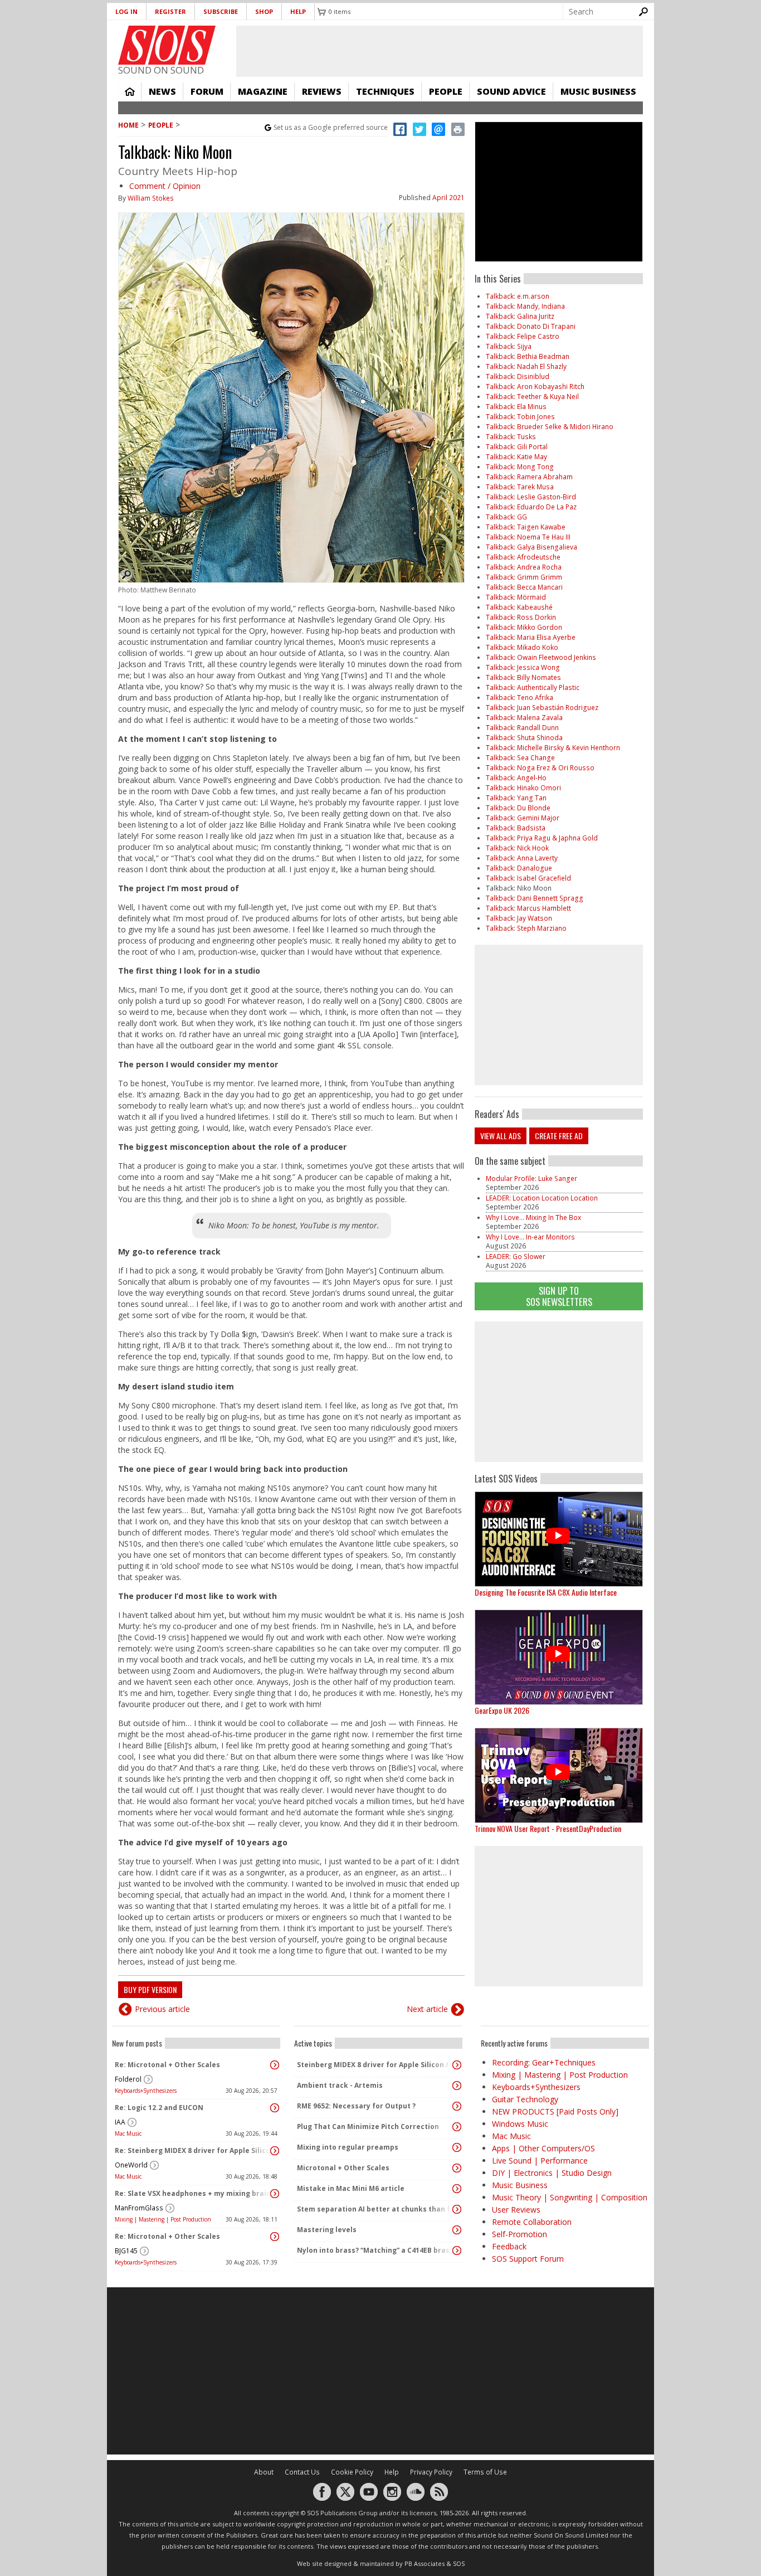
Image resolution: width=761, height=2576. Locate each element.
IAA (120, 2122)
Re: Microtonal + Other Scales (167, 2065)
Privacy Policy (431, 2472)
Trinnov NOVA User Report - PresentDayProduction (548, 1828)
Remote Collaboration (532, 2222)
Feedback (509, 2246)
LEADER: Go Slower (516, 1257)
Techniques (385, 91)
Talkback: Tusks (511, 437)
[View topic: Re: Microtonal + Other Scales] (275, 2065)
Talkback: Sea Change (520, 758)
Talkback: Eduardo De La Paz (531, 507)
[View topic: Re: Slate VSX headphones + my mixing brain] (275, 2194)
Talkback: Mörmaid (516, 597)
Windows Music (520, 2124)
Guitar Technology (525, 2099)
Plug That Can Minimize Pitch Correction (368, 2127)
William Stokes (151, 198)
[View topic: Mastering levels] (457, 2230)
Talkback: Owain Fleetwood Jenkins (541, 657)
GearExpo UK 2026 (502, 1710)
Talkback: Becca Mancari (524, 587)
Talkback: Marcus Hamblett (528, 908)
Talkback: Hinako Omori (523, 788)
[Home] (167, 45)
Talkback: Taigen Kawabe (526, 527)
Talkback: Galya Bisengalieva (531, 547)
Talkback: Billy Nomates (523, 677)
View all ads (501, 1136)
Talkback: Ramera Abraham (529, 477)
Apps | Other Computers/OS (543, 2148)
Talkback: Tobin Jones (520, 417)
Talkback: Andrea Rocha (524, 567)
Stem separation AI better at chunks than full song (375, 2209)
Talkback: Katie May (516, 457)
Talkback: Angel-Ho (516, 778)
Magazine (263, 91)
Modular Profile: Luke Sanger (531, 1178)
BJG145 (126, 2251)
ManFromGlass (139, 2208)
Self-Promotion (519, 2234)
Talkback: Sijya (509, 346)
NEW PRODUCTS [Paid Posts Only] (555, 2111)
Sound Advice (511, 91)
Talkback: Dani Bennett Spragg (535, 898)
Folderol (128, 2079)
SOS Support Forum (528, 2259)
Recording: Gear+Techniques (544, 2062)
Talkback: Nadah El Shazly (526, 366)
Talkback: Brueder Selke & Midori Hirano (550, 427)
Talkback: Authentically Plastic (533, 687)
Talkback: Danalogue (519, 868)
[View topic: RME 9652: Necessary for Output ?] (457, 2106)
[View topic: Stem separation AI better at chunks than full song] (457, 2209)
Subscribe (221, 11)
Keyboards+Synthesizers (146, 2091)
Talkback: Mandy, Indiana (525, 306)
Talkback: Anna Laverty (522, 858)
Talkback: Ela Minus (516, 407)
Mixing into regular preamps (348, 2147)
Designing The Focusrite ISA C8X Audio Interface (546, 1592)
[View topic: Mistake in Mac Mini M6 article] (457, 2189)
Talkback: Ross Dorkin (521, 617)
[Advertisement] (559, 1392)
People (446, 91)
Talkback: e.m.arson (518, 296)
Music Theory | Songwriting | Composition (570, 2197)
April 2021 (448, 198)
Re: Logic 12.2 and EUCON (159, 2108)
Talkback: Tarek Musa (520, 487)
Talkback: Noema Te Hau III (528, 537)
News (162, 91)
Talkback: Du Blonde (518, 808)
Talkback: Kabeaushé (519, 607)
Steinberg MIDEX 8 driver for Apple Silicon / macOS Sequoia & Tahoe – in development (375, 2065)
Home (130, 91)
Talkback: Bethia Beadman (528, 356)
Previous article (162, 2009)
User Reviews (516, 2210)
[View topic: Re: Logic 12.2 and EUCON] (275, 2108)
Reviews (322, 91)
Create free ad (559, 1136)
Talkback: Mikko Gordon (524, 627)
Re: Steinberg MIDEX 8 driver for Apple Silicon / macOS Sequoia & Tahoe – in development (193, 2150)
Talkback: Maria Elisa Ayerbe (531, 637)
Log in (126, 11)
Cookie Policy (352, 2472)
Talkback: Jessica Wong (523, 667)
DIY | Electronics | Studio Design (552, 2173)
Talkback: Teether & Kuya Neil (532, 397)
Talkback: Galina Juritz (520, 316)
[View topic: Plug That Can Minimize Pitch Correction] (457, 2127)
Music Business (598, 91)
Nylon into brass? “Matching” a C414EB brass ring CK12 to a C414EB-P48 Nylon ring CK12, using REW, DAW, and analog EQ (375, 2250)
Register (170, 11)
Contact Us (302, 2472)
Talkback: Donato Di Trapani (531, 326)
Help (298, 11)
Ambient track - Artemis (340, 2085)
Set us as (331, 127)
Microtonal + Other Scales (343, 2168)
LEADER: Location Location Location (542, 1198)
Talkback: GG (506, 517)
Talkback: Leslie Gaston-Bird (531, 497)
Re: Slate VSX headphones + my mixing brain (193, 2193)
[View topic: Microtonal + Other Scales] (457, 2168)
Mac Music (128, 2133)
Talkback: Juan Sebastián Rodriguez (542, 708)
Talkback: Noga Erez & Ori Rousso (540, 768)
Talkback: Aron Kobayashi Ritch (535, 387)
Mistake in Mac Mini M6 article (351, 2188)
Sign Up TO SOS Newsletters (559, 1296)
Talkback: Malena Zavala (524, 718)
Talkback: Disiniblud (518, 376)
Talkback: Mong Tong (520, 467)
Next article (427, 2009)
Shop (264, 11)
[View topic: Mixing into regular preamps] (457, 2147)
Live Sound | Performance (540, 2161)
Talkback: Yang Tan (516, 798)
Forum (207, 91)
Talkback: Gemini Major (523, 818)
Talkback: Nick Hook (517, 848)
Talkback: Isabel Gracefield (528, 878)
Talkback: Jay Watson (519, 918)
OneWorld (131, 2165)
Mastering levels (327, 2230)
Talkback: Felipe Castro (523, 336)
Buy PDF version (150, 1989)
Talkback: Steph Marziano (526, 928)
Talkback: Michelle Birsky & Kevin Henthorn (553, 748)
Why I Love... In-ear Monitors (530, 1237)
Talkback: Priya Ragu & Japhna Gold (542, 838)
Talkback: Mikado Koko (522, 647)
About (264, 2472)
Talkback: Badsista (516, 828)
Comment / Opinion (165, 186)
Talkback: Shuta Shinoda (524, 738)
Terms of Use (485, 2472)
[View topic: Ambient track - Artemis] (457, 2086)
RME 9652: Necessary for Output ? (356, 2106)
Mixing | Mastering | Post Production (163, 2219)
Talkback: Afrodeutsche (523, 557)
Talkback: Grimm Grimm (524, 577)
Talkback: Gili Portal (517, 447)
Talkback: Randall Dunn (522, 728)
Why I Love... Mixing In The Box (533, 1217)
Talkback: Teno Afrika (519, 698)
